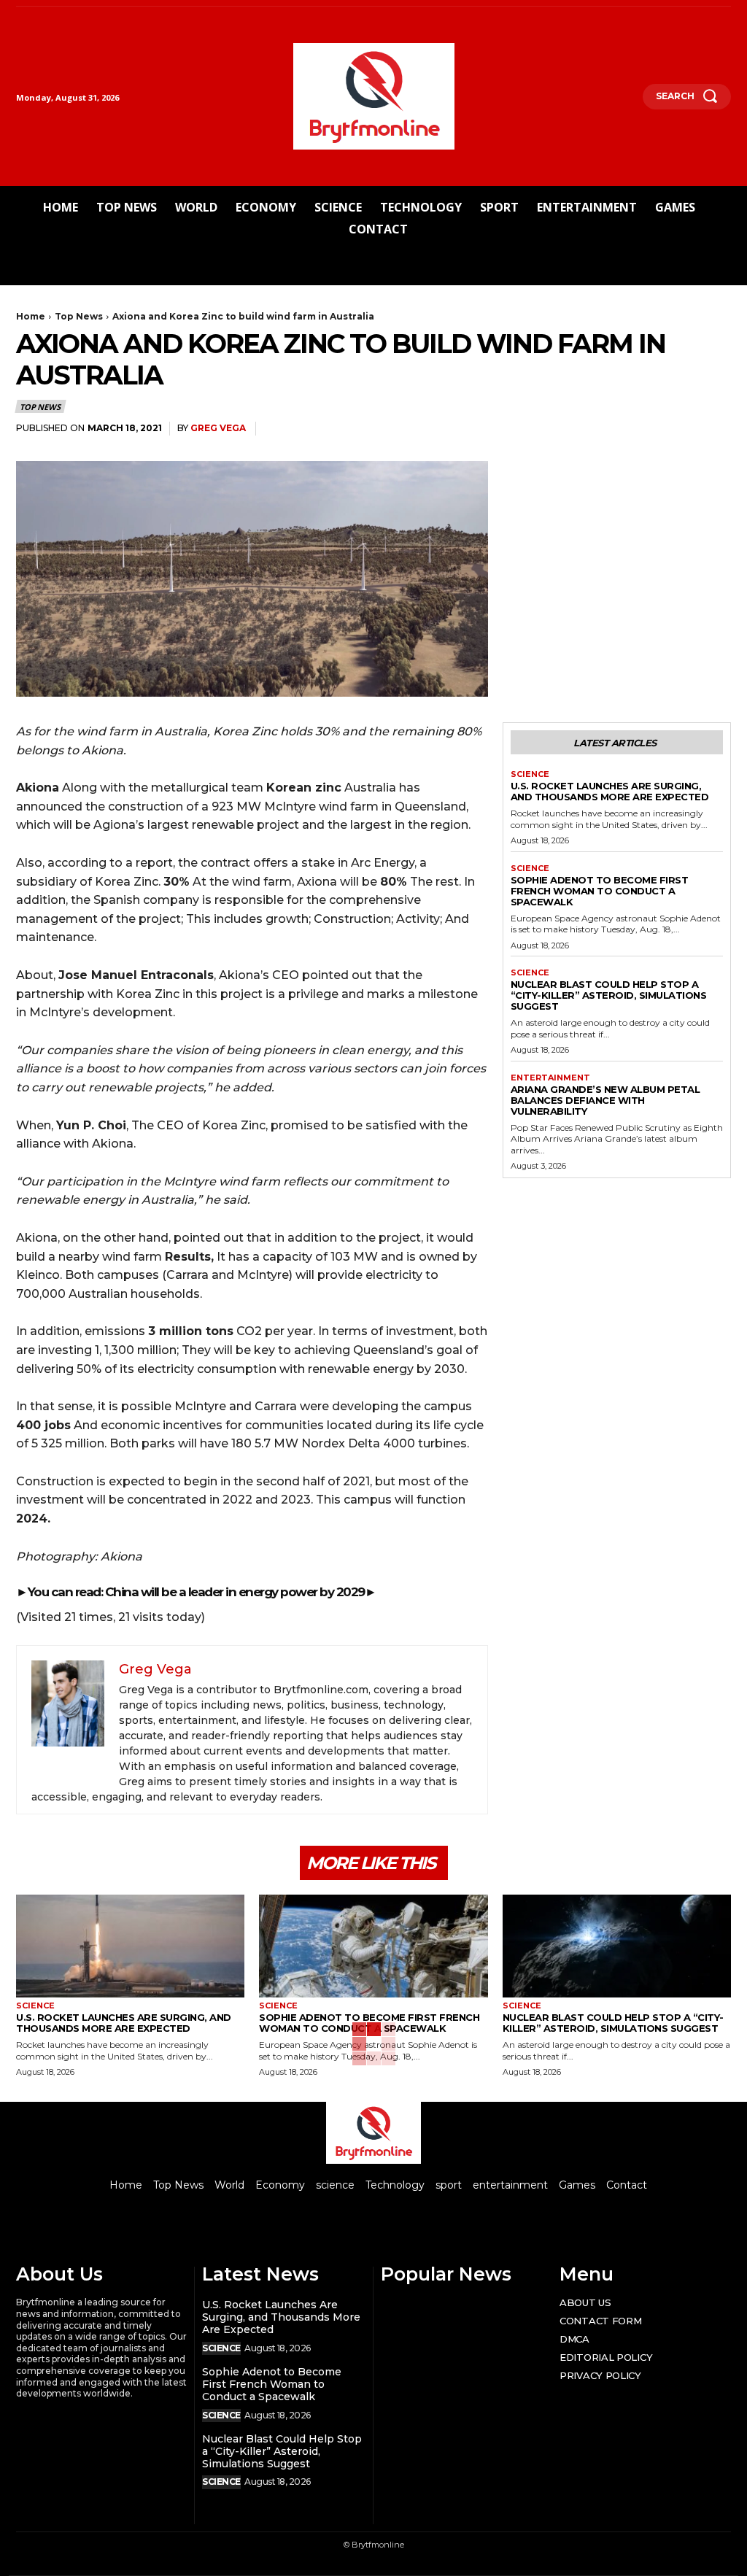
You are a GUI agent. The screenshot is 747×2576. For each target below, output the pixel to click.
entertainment (550, 1078)
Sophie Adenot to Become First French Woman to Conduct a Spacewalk (600, 891)
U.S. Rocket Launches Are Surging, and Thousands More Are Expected (610, 791)
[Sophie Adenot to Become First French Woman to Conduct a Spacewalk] (373, 1946)
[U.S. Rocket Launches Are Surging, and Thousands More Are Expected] (130, 1946)
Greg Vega (218, 428)
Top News (79, 316)
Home (31, 316)
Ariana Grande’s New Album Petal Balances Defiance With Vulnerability (605, 1100)
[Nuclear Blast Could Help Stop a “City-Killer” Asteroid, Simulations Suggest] (617, 1946)
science (530, 774)
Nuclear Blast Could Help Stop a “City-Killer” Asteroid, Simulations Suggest (609, 995)
